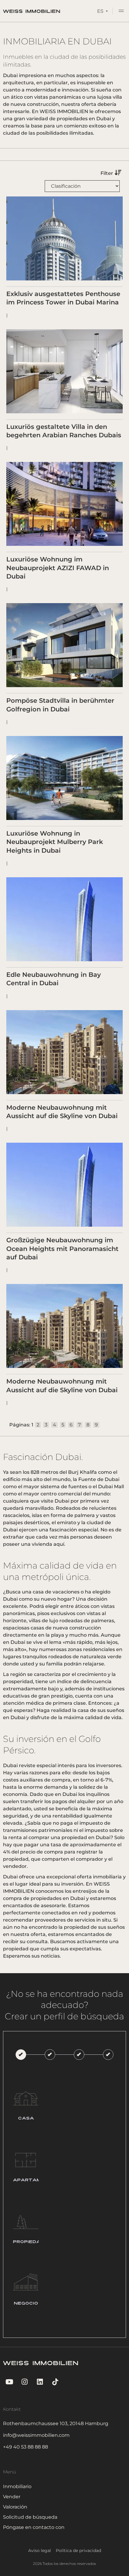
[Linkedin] (40, 2382)
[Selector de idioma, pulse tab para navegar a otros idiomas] (102, 11)
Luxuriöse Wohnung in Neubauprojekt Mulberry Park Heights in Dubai (55, 842)
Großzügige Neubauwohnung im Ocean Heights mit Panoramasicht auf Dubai (62, 1249)
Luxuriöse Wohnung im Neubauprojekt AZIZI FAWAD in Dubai (58, 568)
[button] (121, 12)
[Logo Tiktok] (55, 2382)
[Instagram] (24, 2382)
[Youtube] (9, 2382)
